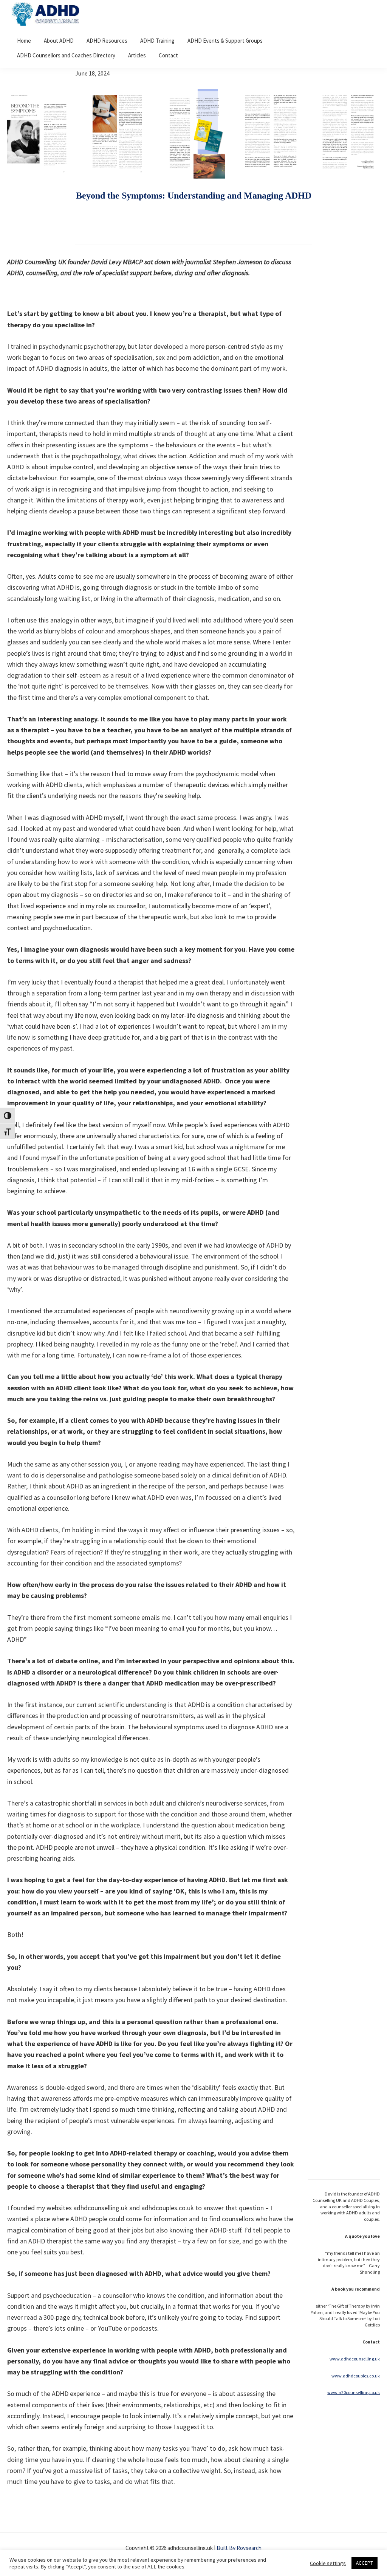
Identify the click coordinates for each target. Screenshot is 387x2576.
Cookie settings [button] (328, 2563)
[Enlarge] (61, 99)
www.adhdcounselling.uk (355, 2359)
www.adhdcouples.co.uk (356, 2376)
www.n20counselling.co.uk (354, 2392)
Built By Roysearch (239, 2548)
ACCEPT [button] (365, 2563)
